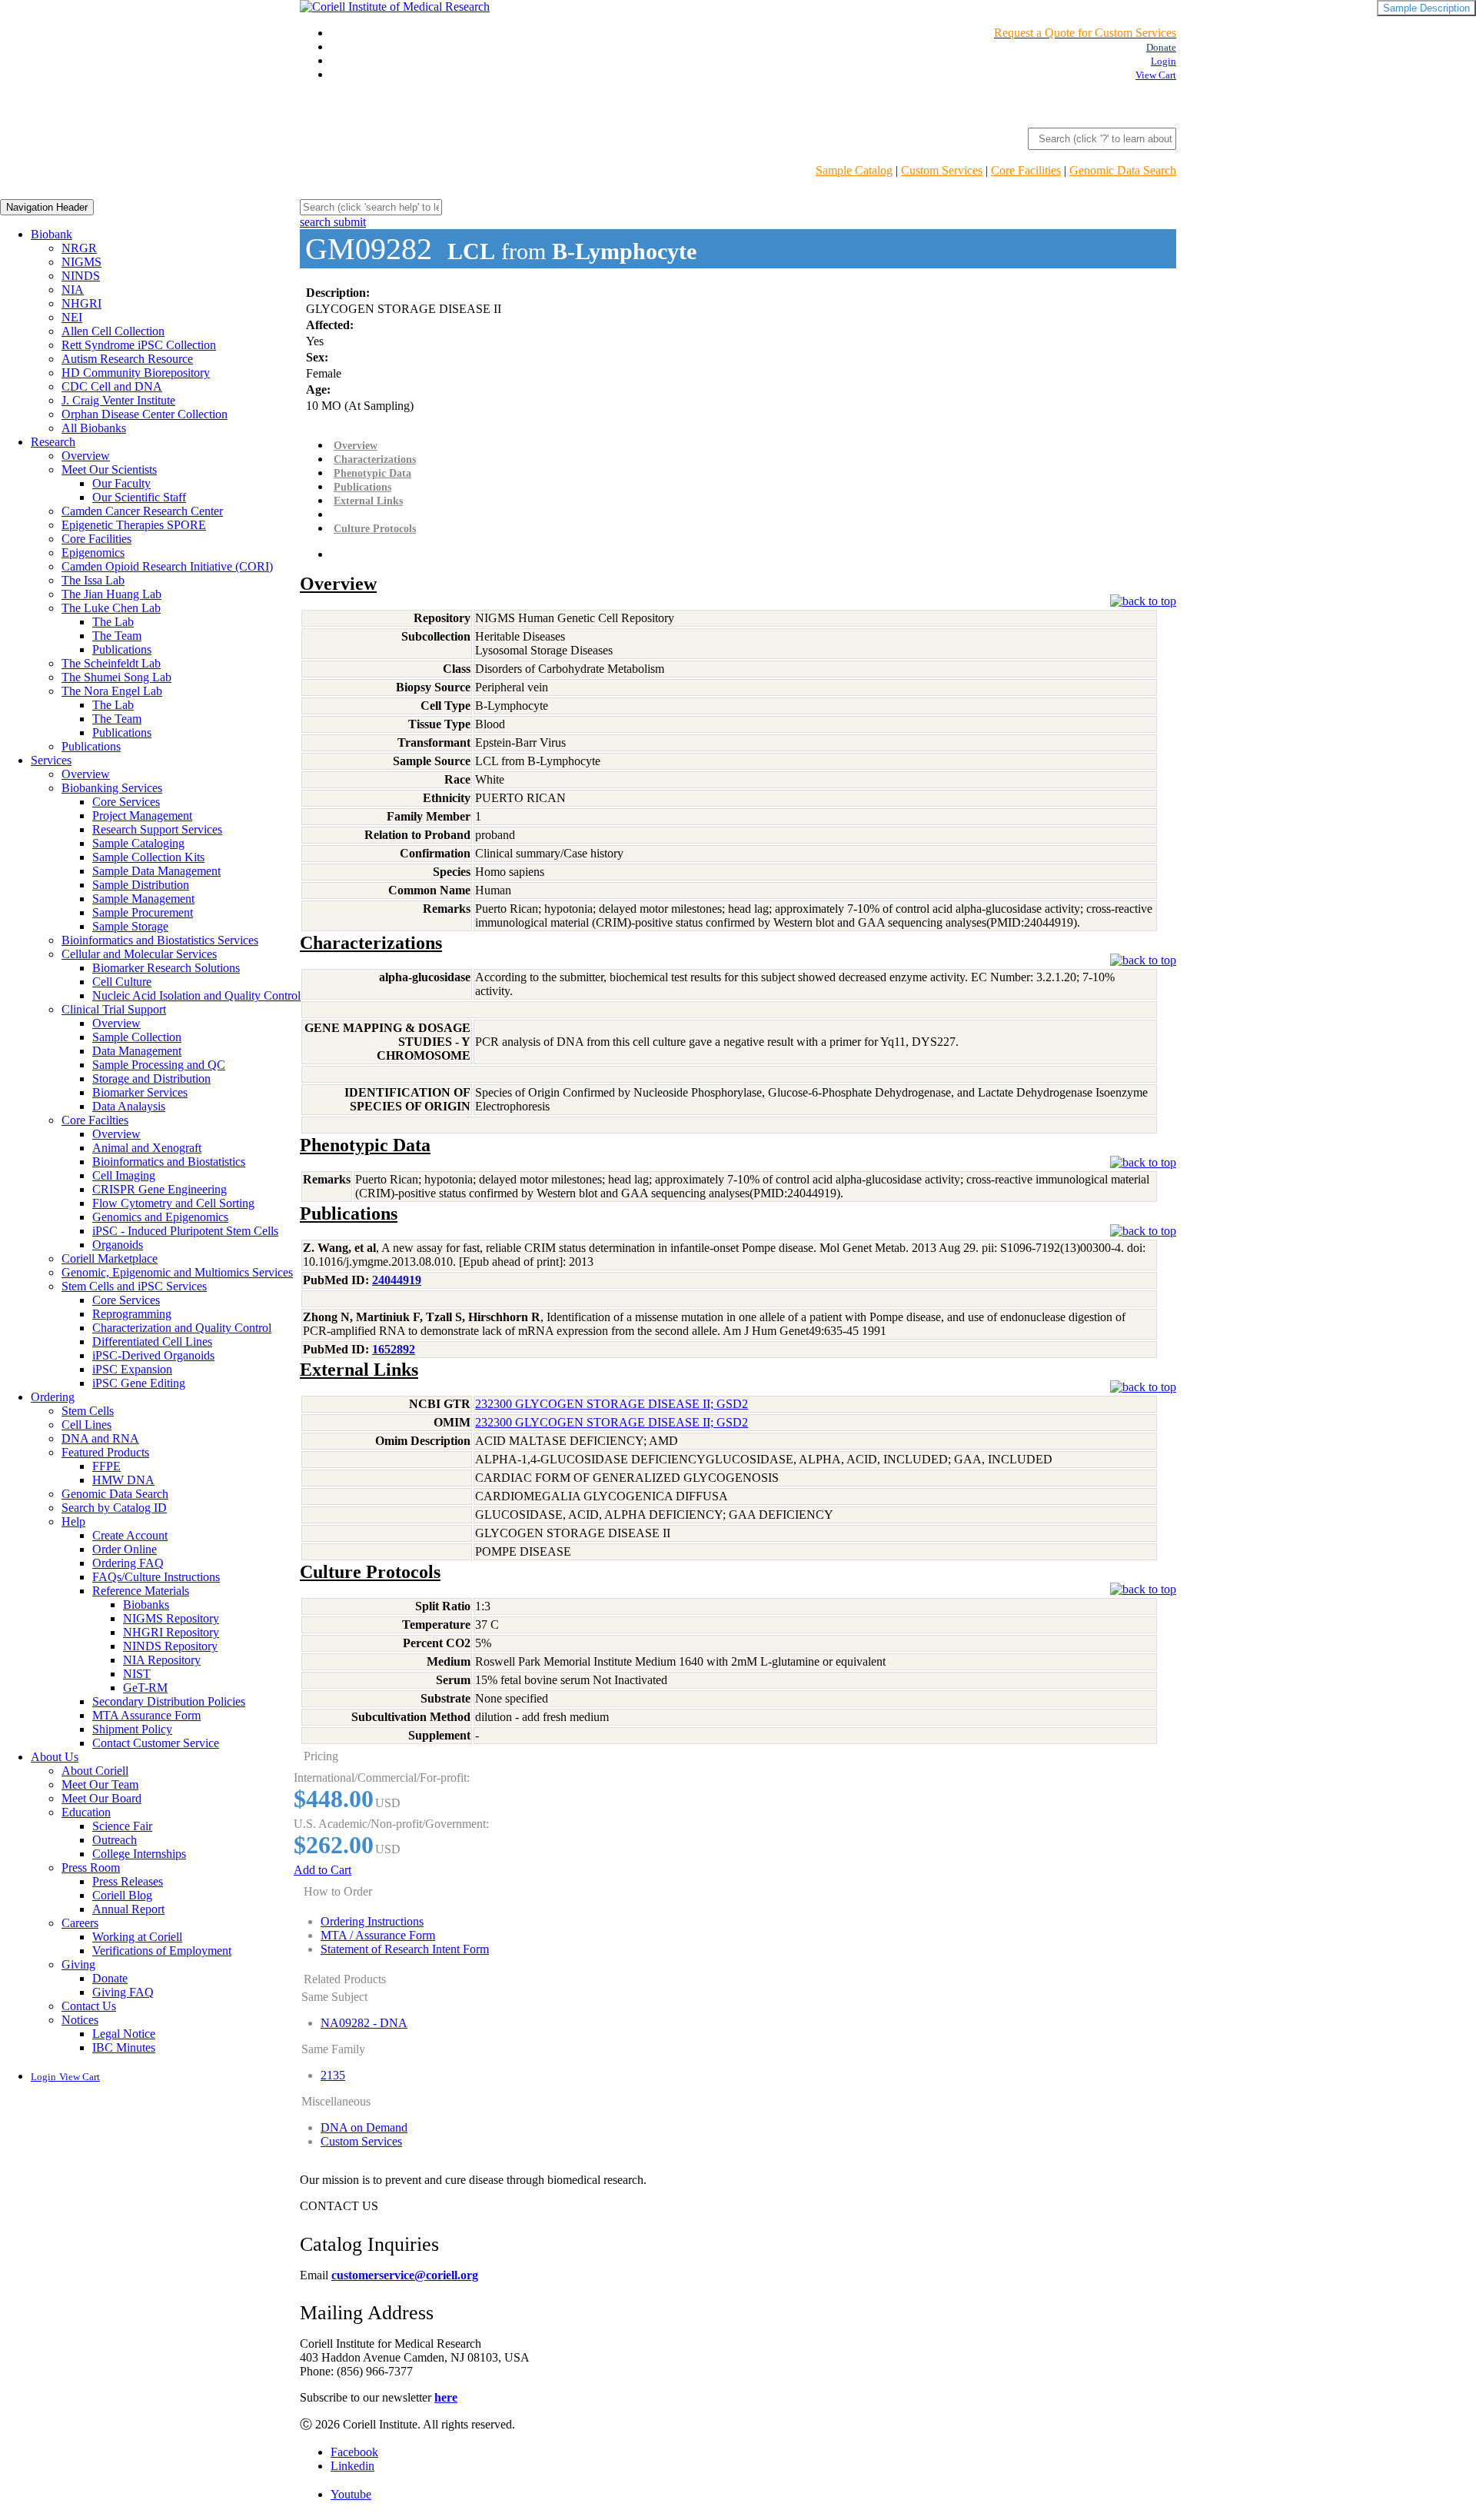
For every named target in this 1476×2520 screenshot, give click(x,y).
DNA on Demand (364, 2127)
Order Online (125, 1549)
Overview (86, 456)
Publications (122, 649)
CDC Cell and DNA (112, 386)
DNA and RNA (100, 1438)
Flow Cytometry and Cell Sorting (173, 1203)
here (446, 2397)
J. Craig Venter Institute (118, 400)
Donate (110, 1978)
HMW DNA (123, 1480)
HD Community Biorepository (136, 373)
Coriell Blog (122, 1895)
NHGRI (81, 303)
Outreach (115, 1840)
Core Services (126, 802)
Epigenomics (93, 553)
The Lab (113, 622)
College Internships (139, 1854)
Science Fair (122, 1826)
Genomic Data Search (1123, 170)
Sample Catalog (854, 170)
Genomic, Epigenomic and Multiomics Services (177, 1272)
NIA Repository (162, 1660)
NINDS (81, 276)
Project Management (142, 816)
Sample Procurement (143, 912)
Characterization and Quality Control (182, 1328)
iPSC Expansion (132, 1369)
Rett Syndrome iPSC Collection (139, 345)
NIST (137, 1674)
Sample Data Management (156, 871)
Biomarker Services (140, 1092)
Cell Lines (86, 1425)
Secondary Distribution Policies (169, 1701)
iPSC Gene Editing (139, 1383)
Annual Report (128, 1909)
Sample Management (143, 899)
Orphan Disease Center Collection (145, 414)
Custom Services (942, 170)
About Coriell (95, 1771)
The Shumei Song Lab (116, 677)
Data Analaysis (129, 1106)
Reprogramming (132, 1314)
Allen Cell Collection (113, 331)
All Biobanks (94, 428)
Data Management (137, 1051)
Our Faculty (121, 483)
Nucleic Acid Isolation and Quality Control (196, 995)
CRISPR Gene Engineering (160, 1189)
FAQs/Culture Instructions (156, 1577)
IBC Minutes (124, 2047)
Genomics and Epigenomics (160, 1217)
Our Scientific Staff (139, 497)
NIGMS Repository (171, 1618)
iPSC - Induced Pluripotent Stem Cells (185, 1231)
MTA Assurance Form (146, 1715)
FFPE (106, 1466)
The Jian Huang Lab (111, 594)
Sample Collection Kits (148, 857)
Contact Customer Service (156, 1743)
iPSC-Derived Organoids (153, 1355)
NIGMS (81, 262)
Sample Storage (130, 926)
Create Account (130, 1535)
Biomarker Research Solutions (166, 968)
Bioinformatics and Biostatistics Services (160, 940)
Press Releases (128, 1881)
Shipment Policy (132, 1729)
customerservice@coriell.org (405, 2275)
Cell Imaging (124, 1175)
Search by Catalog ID (114, 1508)
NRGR (79, 248)
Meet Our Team (100, 1784)
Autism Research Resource (127, 359)
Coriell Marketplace (110, 1258)
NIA (73, 290)
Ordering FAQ (128, 1563)
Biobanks (146, 1605)
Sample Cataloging (138, 843)
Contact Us (89, 2006)
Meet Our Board (101, 1798)
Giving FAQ (123, 1992)
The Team (117, 636)
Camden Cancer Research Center (142, 511)
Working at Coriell (137, 1937)
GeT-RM (145, 1688)
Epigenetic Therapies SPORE (134, 525)
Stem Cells (88, 1411)
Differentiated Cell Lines (152, 1342)
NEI (72, 317)
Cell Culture (122, 982)
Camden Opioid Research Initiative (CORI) (167, 566)
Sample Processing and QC (159, 1065)
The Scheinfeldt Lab (111, 663)
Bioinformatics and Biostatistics (169, 1162)
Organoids (118, 1245)
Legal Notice (124, 2034)
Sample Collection (137, 1037)
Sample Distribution (141, 885)
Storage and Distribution (151, 1079)
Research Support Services (157, 829)
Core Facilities (1026, 170)
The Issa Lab (93, 580)
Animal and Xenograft (147, 1148)
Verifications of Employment (162, 1951)
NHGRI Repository (171, 1632)
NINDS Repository (170, 1646)
